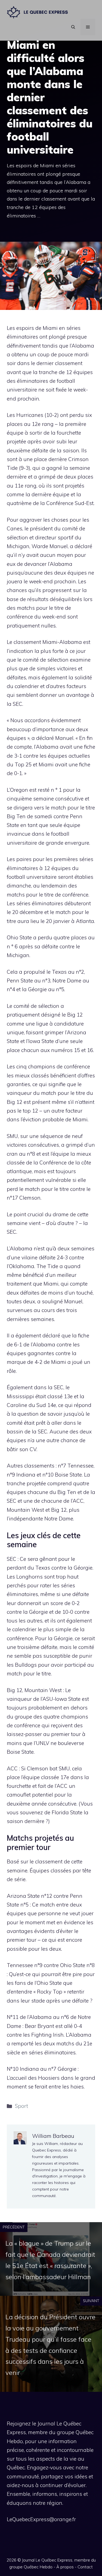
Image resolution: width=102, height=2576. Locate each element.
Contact (85, 2567)
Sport (21, 2106)
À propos (65, 2567)
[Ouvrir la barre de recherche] (73, 27)
